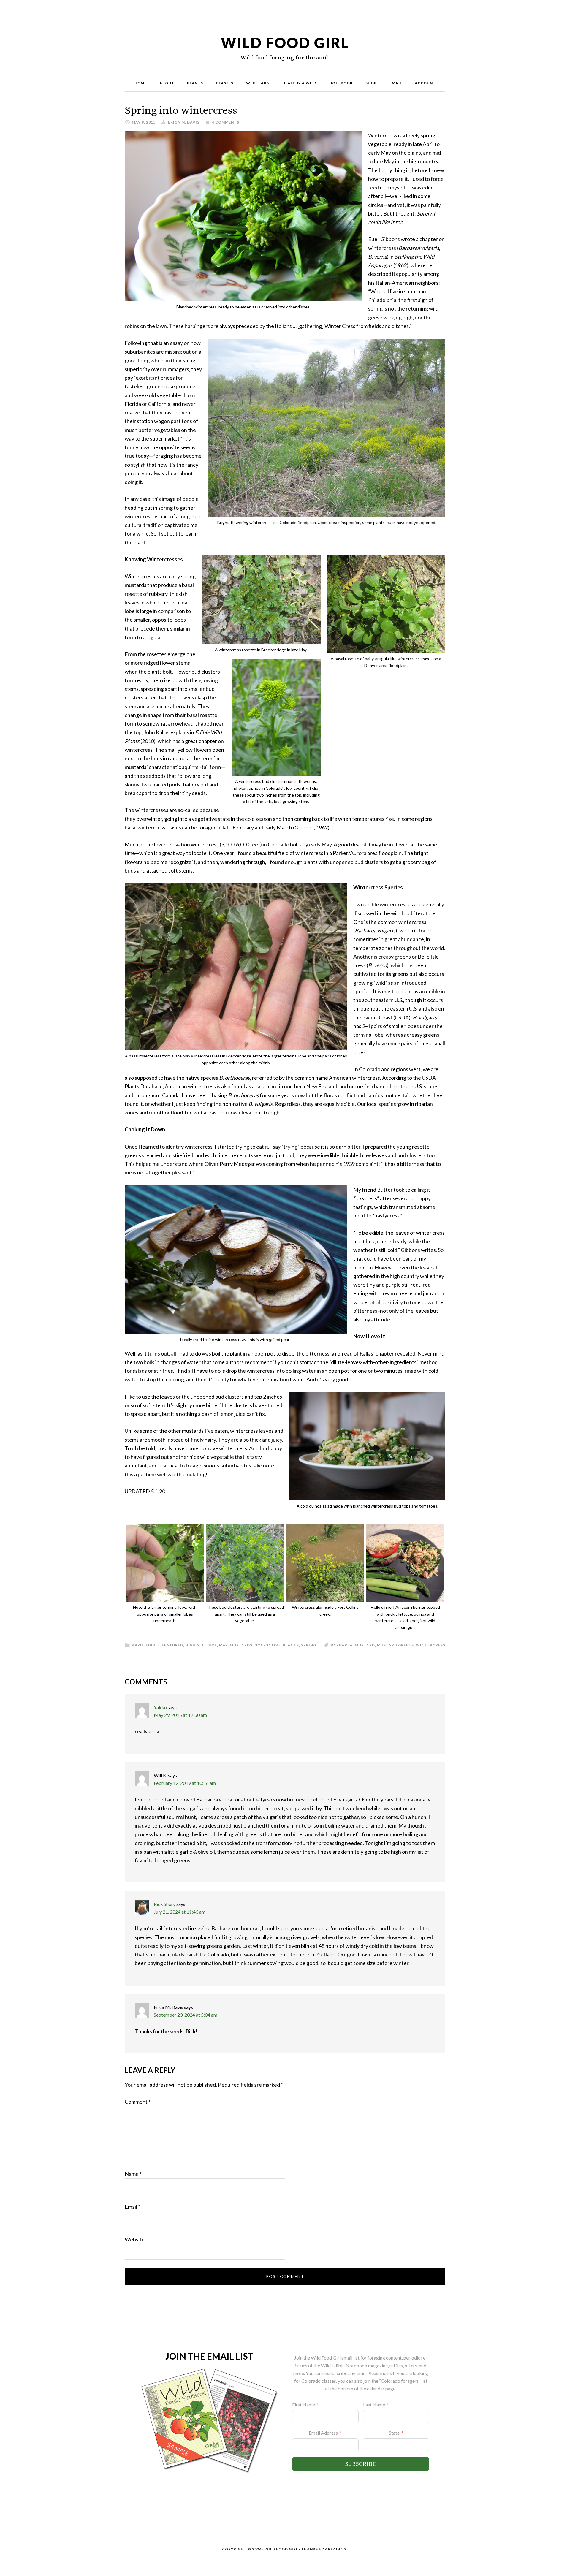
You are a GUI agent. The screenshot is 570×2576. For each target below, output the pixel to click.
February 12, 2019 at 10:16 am (185, 1783)
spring (309, 1645)
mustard (365, 1645)
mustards (241, 1645)
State (394, 2433)
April (138, 1645)
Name (133, 2174)
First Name (304, 2405)
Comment (138, 2102)
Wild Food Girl (285, 43)
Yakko (160, 1707)
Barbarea (342, 1645)
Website (135, 2239)
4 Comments (226, 122)
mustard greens (395, 1645)
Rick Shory (165, 1904)
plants (291, 1645)
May (223, 1645)
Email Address (323, 2433)
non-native (268, 1645)
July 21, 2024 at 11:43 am (180, 1912)
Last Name (374, 2405)
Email (132, 2207)
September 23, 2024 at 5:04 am (186, 2015)
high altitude (201, 1645)
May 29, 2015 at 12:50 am (180, 1715)
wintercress (431, 1645)
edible (153, 1645)
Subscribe (361, 2464)
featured (172, 1645)
